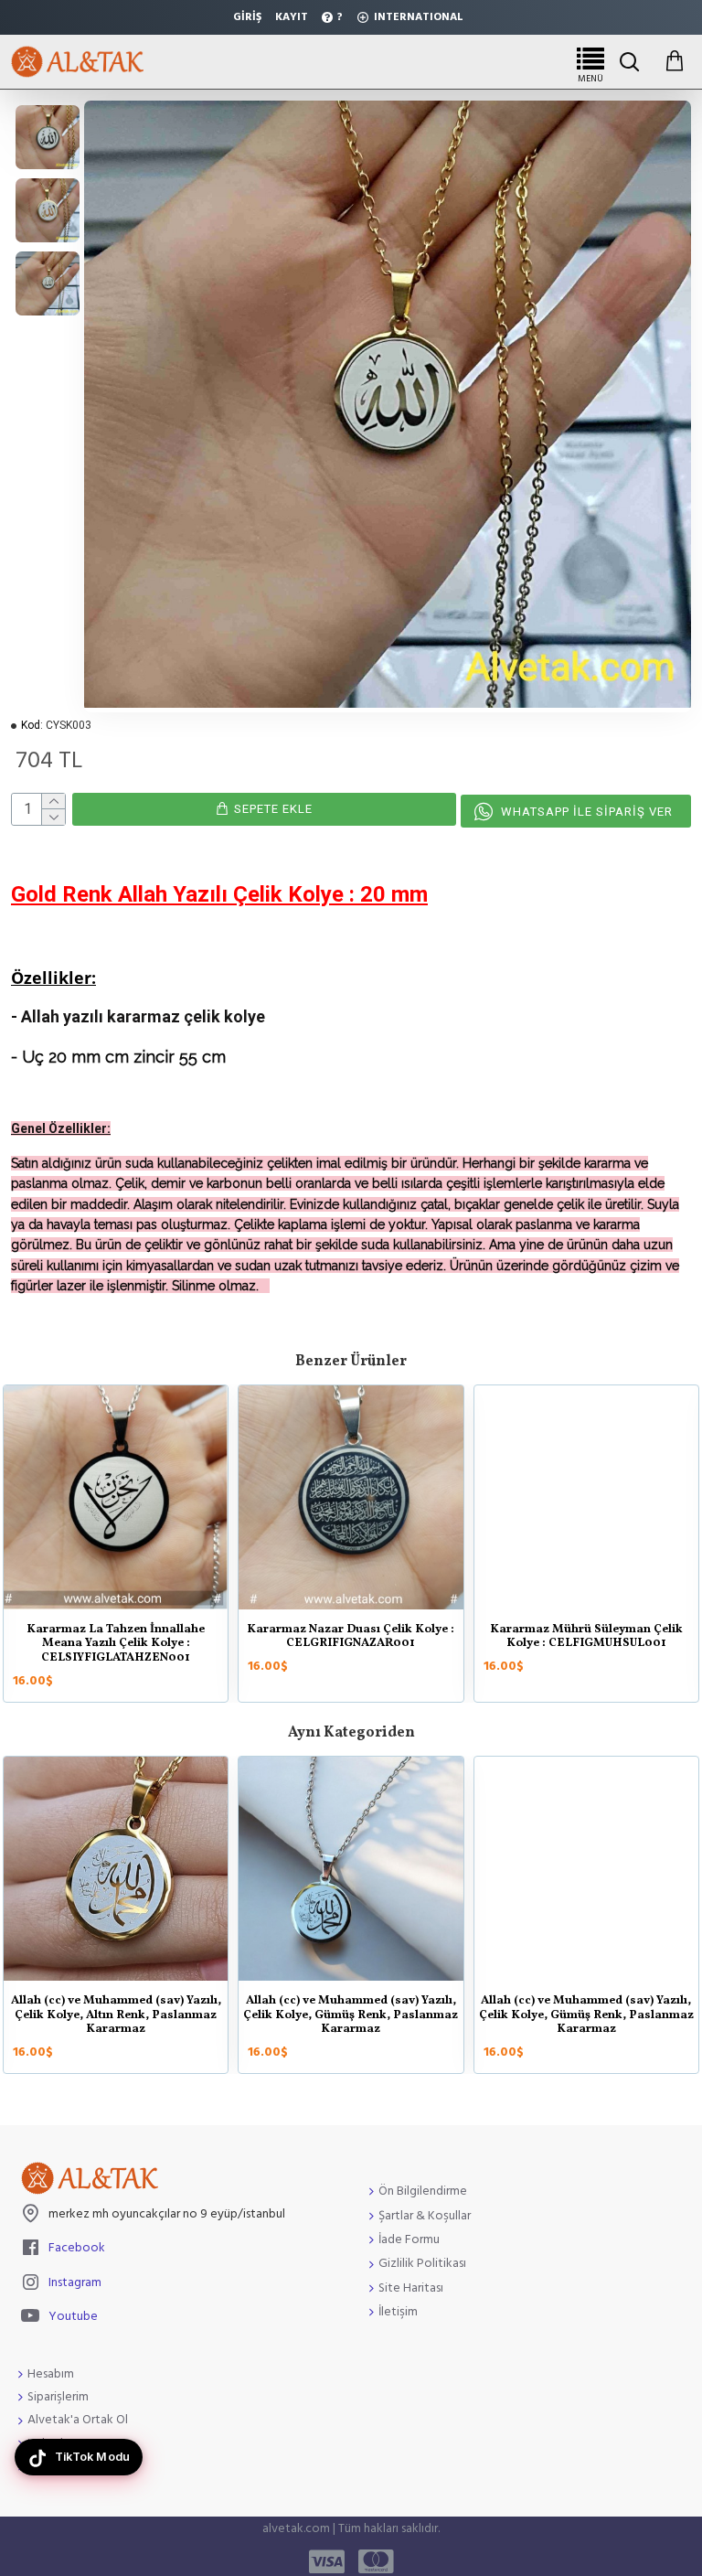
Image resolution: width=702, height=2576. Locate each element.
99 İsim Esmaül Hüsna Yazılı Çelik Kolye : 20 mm (281, 2009)
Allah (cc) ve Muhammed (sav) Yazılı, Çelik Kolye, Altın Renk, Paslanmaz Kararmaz (516, 2016)
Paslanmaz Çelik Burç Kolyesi (144, 1630)
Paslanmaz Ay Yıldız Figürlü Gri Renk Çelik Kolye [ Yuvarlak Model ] (378, 1637)
